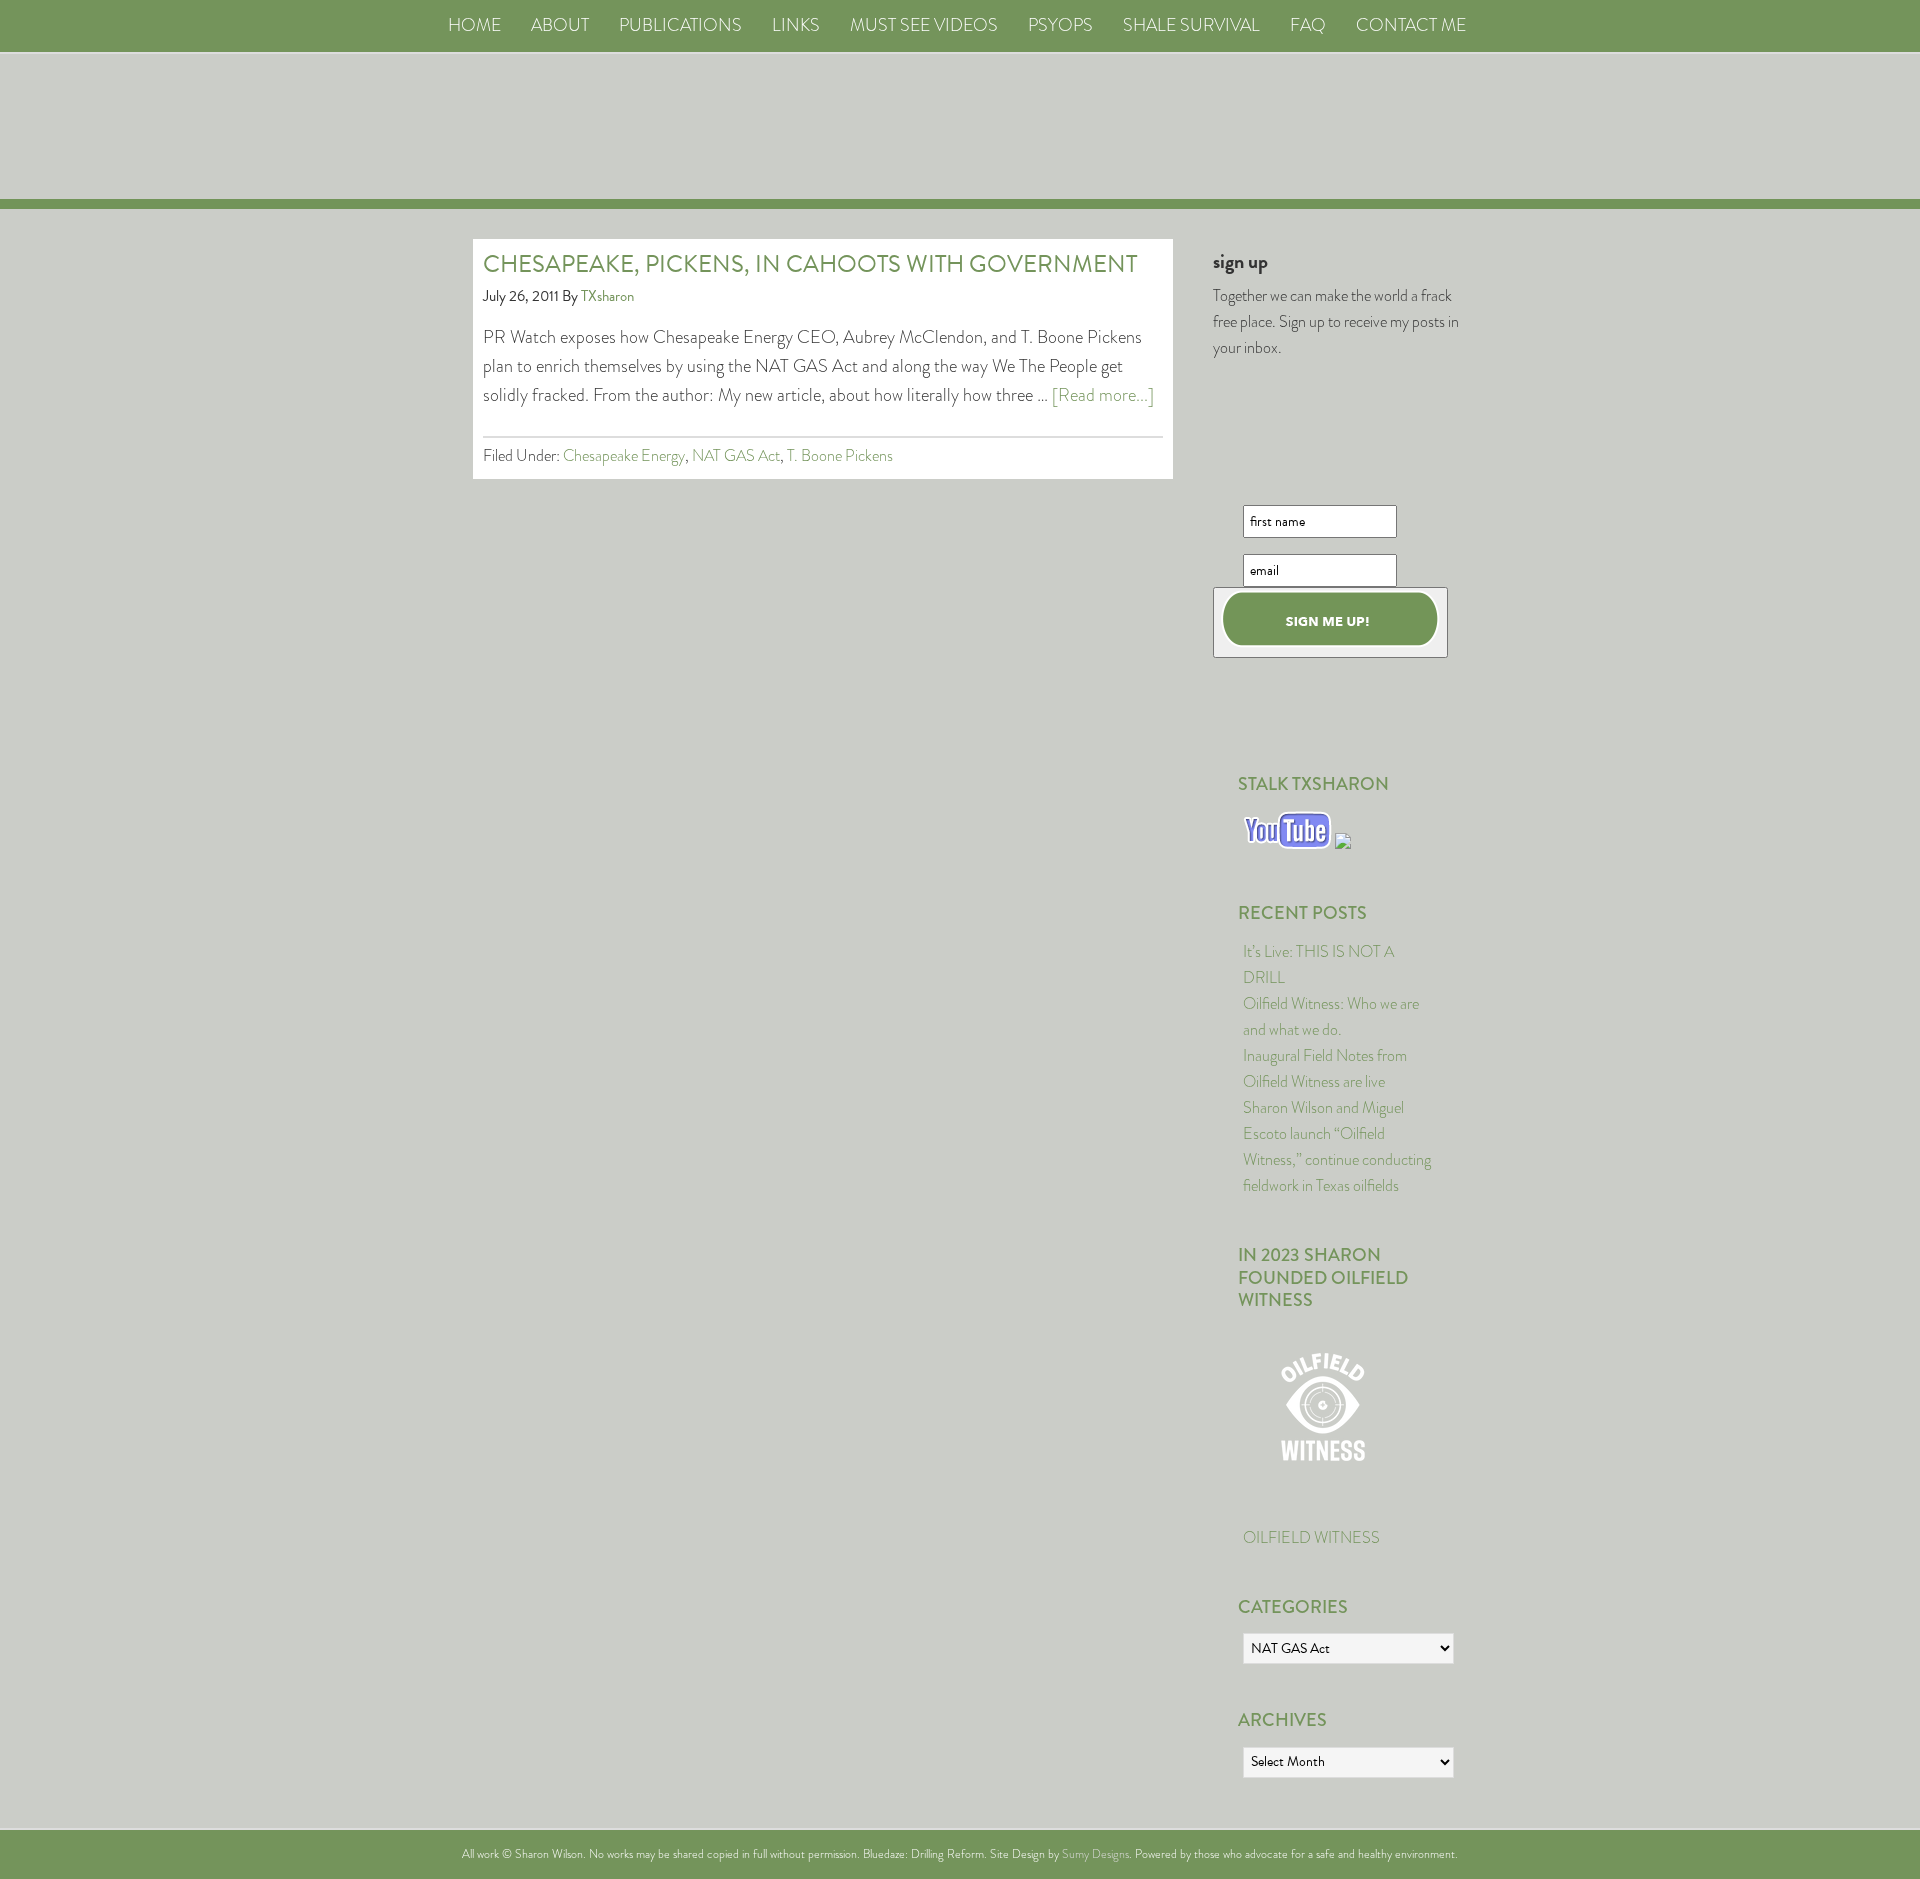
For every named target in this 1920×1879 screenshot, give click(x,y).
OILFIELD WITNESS (1311, 1537)
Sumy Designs (1095, 1854)
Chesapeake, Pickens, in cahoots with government (810, 264)
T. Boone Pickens (840, 455)
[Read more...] (1103, 395)
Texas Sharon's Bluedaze (1146, 126)
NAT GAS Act (736, 455)
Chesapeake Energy (624, 455)
